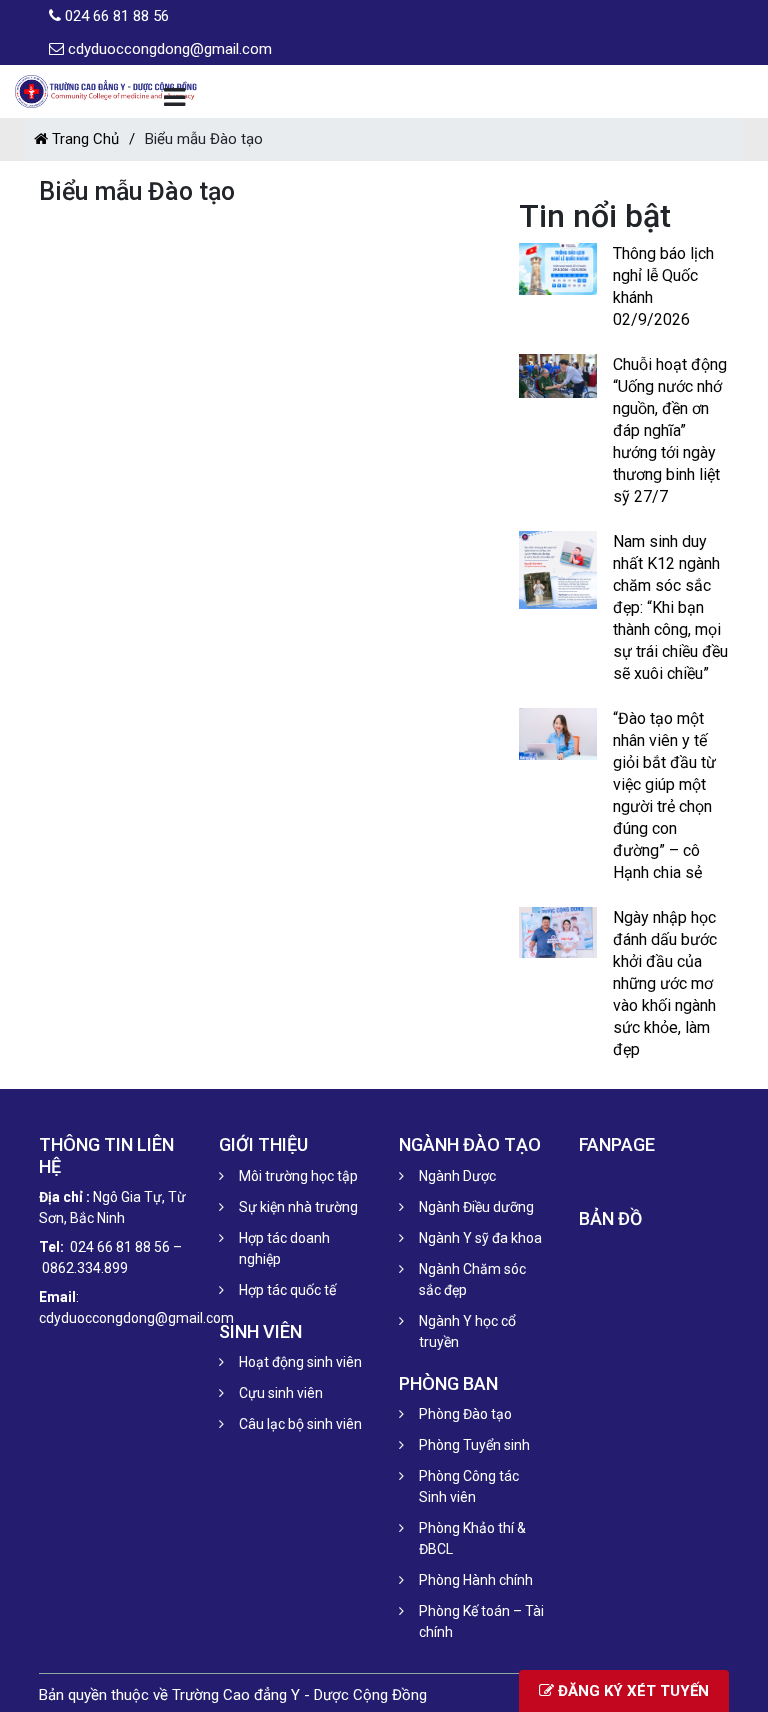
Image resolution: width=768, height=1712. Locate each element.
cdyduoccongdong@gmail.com (170, 49)
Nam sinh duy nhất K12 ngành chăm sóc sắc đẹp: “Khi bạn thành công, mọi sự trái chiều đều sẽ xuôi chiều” (670, 607)
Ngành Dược (457, 1176)
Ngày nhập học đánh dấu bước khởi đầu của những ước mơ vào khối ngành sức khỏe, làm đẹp (665, 983)
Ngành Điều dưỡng (476, 1207)
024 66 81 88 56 (117, 16)
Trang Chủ (83, 139)
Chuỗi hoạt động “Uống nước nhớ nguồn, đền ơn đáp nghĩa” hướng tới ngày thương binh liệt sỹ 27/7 (670, 430)
